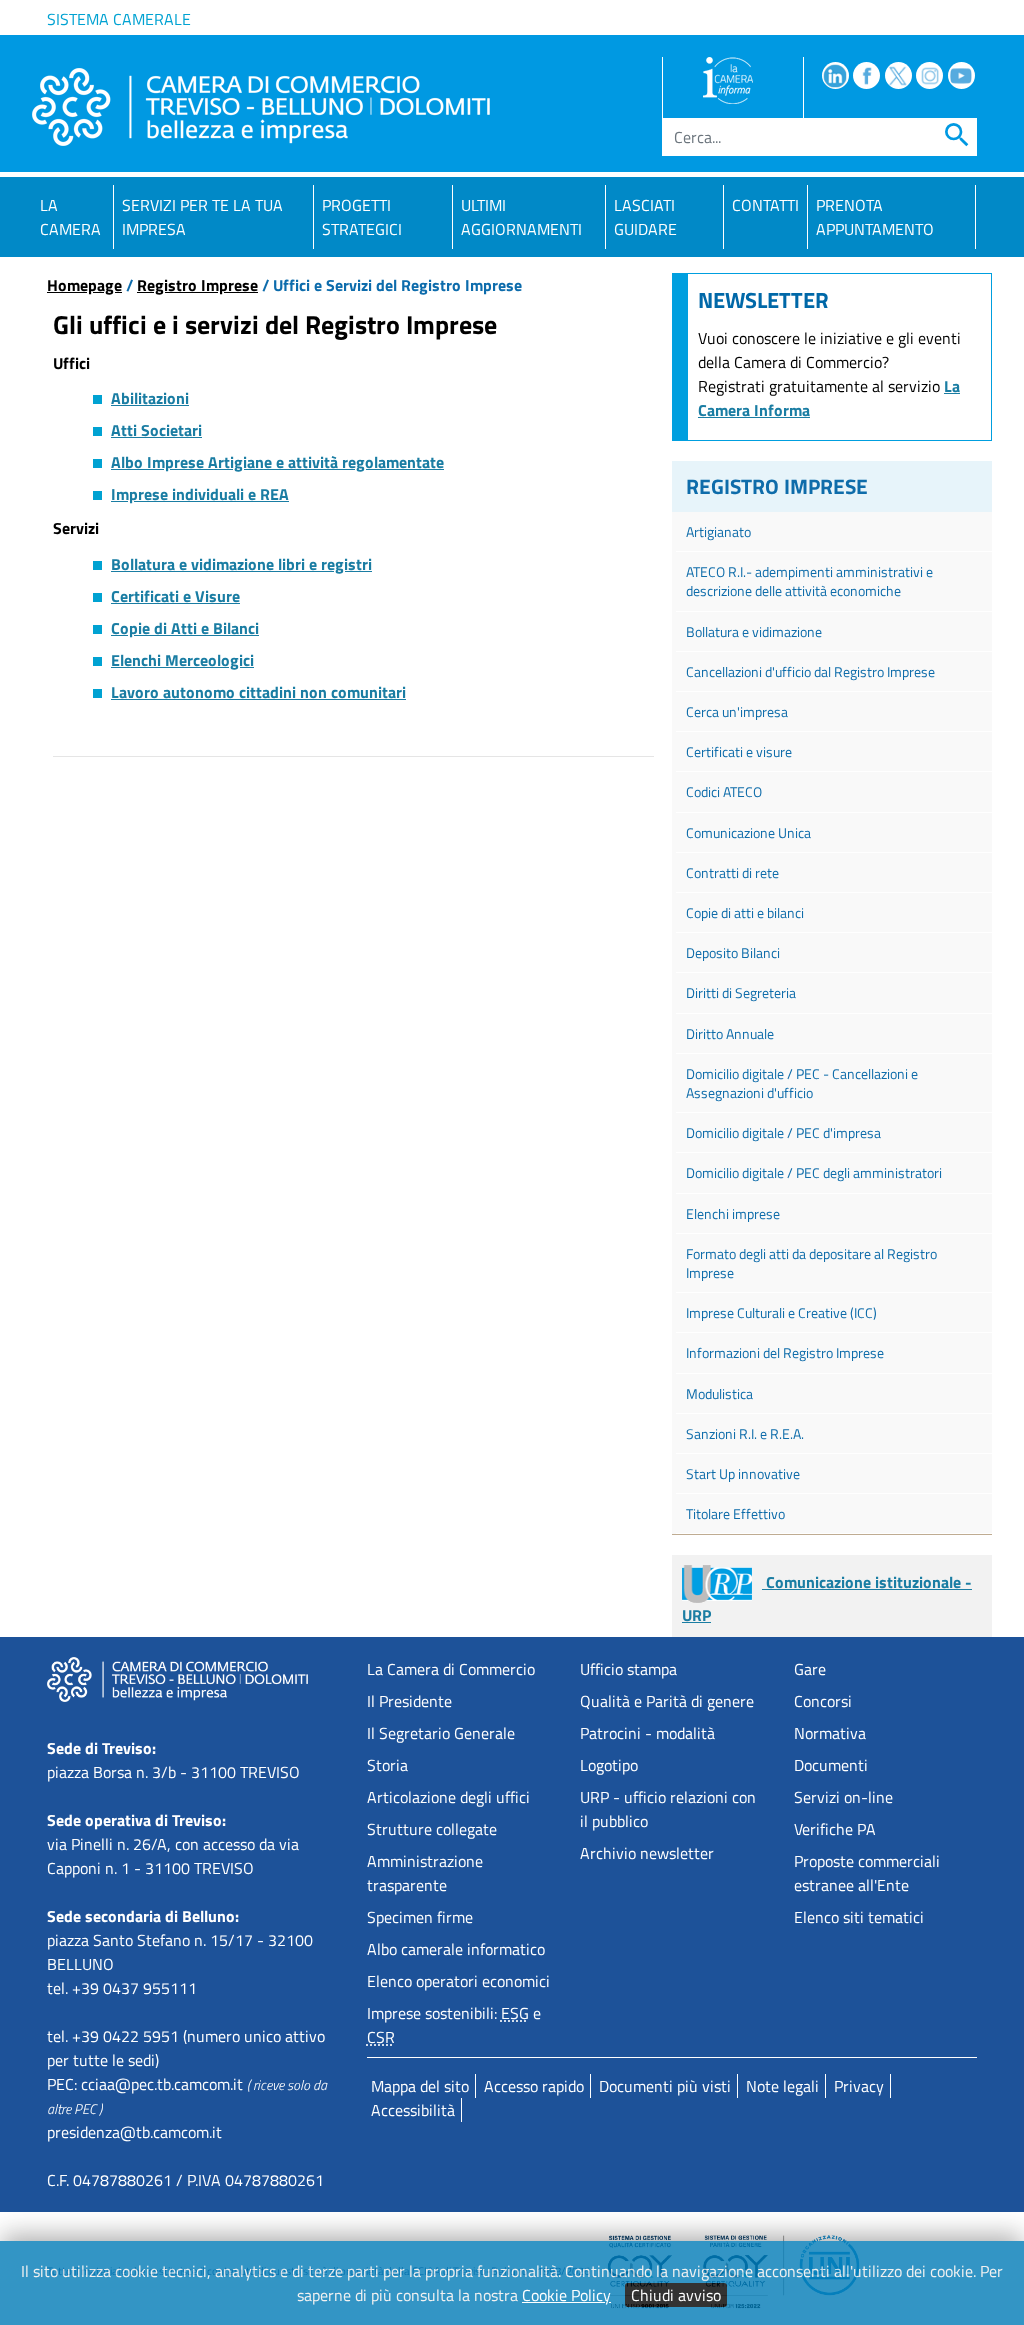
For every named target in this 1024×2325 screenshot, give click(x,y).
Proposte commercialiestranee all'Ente (867, 1873)
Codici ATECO (724, 791)
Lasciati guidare (645, 217)
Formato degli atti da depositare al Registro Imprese (811, 1263)
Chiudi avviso (676, 2295)
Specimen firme (420, 1917)
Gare (810, 1669)
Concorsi (823, 1701)
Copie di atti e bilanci (745, 912)
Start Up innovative (743, 1473)
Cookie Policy (566, 2295)
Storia (387, 1765)
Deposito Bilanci (733, 952)
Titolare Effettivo (735, 1513)
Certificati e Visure (175, 596)
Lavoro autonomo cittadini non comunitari (258, 692)
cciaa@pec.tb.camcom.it (162, 2084)
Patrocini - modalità (647, 1733)
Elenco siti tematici (859, 1917)
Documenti (831, 1765)
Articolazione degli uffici (448, 1797)
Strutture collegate (432, 1829)
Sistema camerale (119, 19)
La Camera (70, 217)
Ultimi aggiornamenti (521, 217)
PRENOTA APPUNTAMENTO (875, 217)
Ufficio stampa (628, 1669)
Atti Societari (156, 430)
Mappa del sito (420, 2086)
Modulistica (719, 1393)
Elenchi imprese (733, 1213)
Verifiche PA (835, 1829)
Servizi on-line (843, 1797)
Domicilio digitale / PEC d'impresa (783, 1132)
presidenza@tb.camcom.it (134, 2132)
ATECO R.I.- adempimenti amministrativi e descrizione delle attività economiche (809, 581)
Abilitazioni (150, 398)
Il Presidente (409, 1701)
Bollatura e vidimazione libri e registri (241, 564)
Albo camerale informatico (456, 1949)
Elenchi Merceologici (182, 660)
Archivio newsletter (647, 1853)
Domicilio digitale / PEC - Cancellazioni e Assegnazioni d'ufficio (802, 1083)
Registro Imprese (197, 285)
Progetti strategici (362, 217)
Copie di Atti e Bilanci (185, 628)
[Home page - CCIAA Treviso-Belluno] (261, 107)
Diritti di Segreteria (741, 992)
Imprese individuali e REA (200, 494)
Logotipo (609, 1765)
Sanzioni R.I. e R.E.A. (745, 1433)
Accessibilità (413, 2110)
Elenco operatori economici (458, 1981)
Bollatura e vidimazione (754, 631)
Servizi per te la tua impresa (202, 217)
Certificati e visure (739, 751)
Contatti (765, 205)
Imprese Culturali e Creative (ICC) (781, 1312)
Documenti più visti (665, 2086)
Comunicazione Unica (748, 832)
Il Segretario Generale (441, 1733)
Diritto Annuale (730, 1033)
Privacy (859, 2086)
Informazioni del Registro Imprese (785, 1352)
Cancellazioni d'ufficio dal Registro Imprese (810, 671)
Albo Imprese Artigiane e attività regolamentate (277, 462)
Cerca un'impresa (737, 711)
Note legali (782, 2086)
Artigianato (718, 531)
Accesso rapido (534, 2086)
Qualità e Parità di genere (667, 1701)
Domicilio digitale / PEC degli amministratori (814, 1172)
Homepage (84, 285)
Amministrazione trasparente (425, 1873)
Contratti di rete (732, 872)
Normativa (830, 1733)
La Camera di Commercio (451, 1669)
